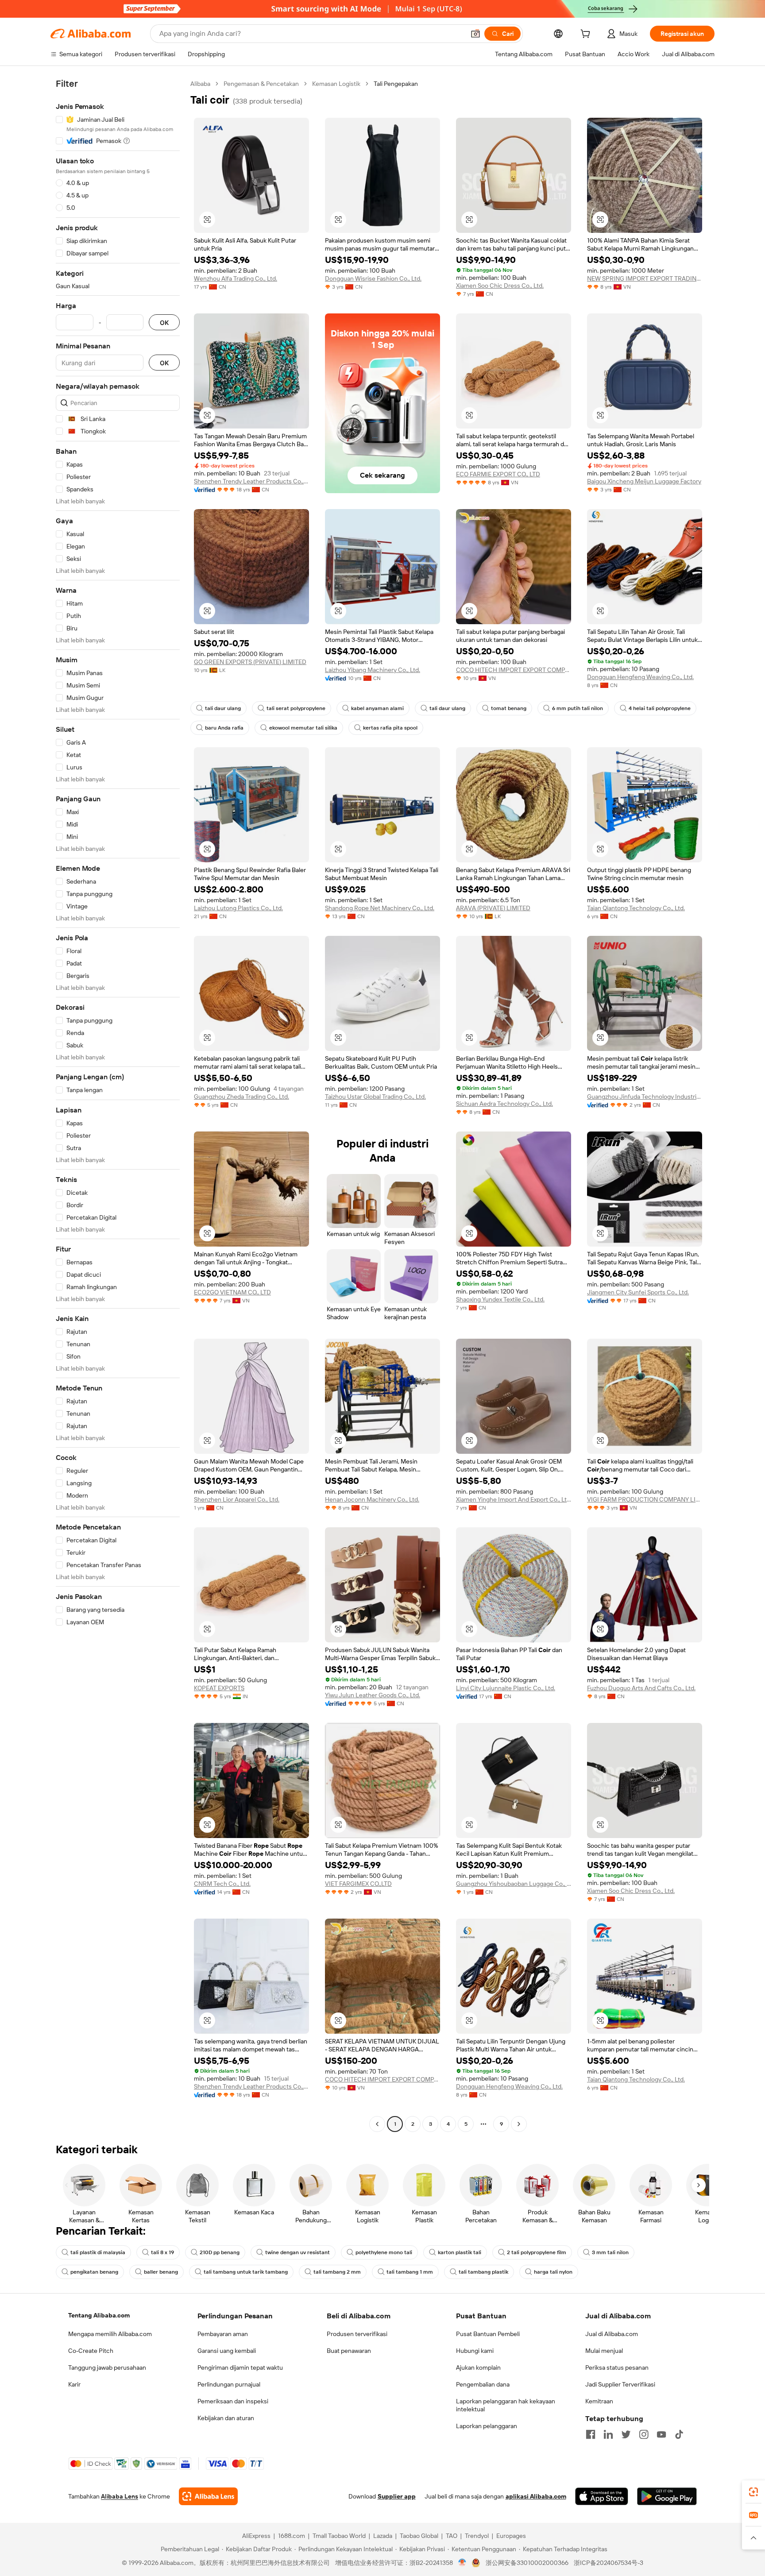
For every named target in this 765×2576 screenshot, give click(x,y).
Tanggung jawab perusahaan (107, 2367)
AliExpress (256, 2536)
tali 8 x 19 (162, 2252)
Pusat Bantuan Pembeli (488, 2334)
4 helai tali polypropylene (660, 708)
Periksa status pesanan (617, 2367)
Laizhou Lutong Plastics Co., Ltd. (238, 908)
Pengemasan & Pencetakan (261, 84)
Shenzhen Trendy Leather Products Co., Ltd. (251, 481)
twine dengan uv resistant (297, 2252)
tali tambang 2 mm (337, 2272)
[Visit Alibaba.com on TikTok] (679, 2434)
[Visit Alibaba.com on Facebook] (591, 2434)
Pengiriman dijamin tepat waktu (240, 2367)
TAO (452, 2536)
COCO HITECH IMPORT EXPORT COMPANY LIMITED (514, 670)
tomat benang (509, 708)
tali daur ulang (223, 708)
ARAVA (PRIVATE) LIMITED (493, 908)
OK (164, 322)
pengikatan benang (94, 2272)
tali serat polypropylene (296, 708)
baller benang (161, 2272)
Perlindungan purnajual (229, 2384)
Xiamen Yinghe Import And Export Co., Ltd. (514, 1499)
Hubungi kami (475, 2351)
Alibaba (200, 84)
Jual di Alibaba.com (612, 2334)
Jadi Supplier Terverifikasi (620, 2384)
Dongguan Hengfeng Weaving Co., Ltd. (640, 677)
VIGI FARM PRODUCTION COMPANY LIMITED (645, 1499)
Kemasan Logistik (336, 84)
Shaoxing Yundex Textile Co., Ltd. (500, 1299)
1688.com (292, 2536)
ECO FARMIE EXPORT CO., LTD (498, 474)
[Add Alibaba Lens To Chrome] (208, 2496)
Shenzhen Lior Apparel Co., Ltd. (237, 1499)
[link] (753, 2492)
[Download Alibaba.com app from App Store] (602, 2496)
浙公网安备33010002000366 (527, 2563)
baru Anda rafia (224, 728)
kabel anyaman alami (377, 708)
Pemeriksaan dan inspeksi (233, 2401)
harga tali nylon (553, 2272)
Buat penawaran (349, 2351)
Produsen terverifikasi (357, 2334)
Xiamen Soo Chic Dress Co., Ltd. (500, 286)
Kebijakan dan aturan (226, 2418)
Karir (74, 2384)
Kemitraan (599, 2401)
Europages (511, 2536)
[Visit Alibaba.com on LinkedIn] (608, 2434)
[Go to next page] (519, 2124)
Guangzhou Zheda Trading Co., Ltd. (241, 1097)
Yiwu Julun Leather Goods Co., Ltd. (373, 1695)
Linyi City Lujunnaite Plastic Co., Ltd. (506, 1688)
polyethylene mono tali (384, 2252)
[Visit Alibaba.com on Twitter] (626, 2434)
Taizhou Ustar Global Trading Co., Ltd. (375, 1097)
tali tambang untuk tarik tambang (246, 2272)
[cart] (587, 35)
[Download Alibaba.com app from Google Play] (667, 2496)
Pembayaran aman (223, 2334)
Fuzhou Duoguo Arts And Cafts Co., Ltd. (641, 1688)
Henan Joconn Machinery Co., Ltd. (372, 1499)
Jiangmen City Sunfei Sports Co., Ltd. (638, 1292)
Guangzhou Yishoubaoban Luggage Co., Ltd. (514, 1884)
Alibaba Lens (120, 2496)
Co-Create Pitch (91, 2351)
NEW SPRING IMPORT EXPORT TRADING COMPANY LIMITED (645, 278)
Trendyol (477, 2536)
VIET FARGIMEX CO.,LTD (358, 1884)
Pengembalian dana (483, 2384)
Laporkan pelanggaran (487, 2426)
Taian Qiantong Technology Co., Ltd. (636, 908)
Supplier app (397, 2496)
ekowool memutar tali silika (303, 728)
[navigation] (118, 1105)
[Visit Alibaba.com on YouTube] (661, 2434)
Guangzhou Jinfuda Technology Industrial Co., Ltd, (645, 1097)
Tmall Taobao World (339, 2536)
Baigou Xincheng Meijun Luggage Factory (644, 481)
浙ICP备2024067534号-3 (609, 2563)
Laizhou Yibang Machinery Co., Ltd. (373, 670)
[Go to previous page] (377, 2124)
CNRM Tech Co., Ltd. (222, 1884)
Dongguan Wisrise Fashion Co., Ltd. (373, 278)
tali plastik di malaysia (98, 2252)
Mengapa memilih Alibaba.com (110, 2334)
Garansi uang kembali (227, 2351)
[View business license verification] (462, 2563)
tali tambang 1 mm (410, 2272)
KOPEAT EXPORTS (219, 1688)
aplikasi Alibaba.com (536, 2496)
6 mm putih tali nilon (578, 708)
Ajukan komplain (478, 2367)
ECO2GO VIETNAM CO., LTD (232, 1292)
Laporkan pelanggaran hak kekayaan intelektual (506, 2405)
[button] (475, 34)
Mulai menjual (604, 2351)
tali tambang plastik (483, 2272)
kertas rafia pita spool (390, 728)
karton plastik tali (460, 2252)
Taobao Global (419, 2536)
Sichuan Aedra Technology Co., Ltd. (504, 1104)
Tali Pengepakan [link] (396, 84)
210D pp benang (220, 2252)
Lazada (383, 2536)
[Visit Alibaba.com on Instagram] (644, 2434)
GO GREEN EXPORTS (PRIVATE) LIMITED (250, 662)
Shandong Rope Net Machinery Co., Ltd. (380, 908)
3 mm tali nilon (610, 2252)
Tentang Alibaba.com (99, 2315)
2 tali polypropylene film (537, 2252)
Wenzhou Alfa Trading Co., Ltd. (236, 278)
